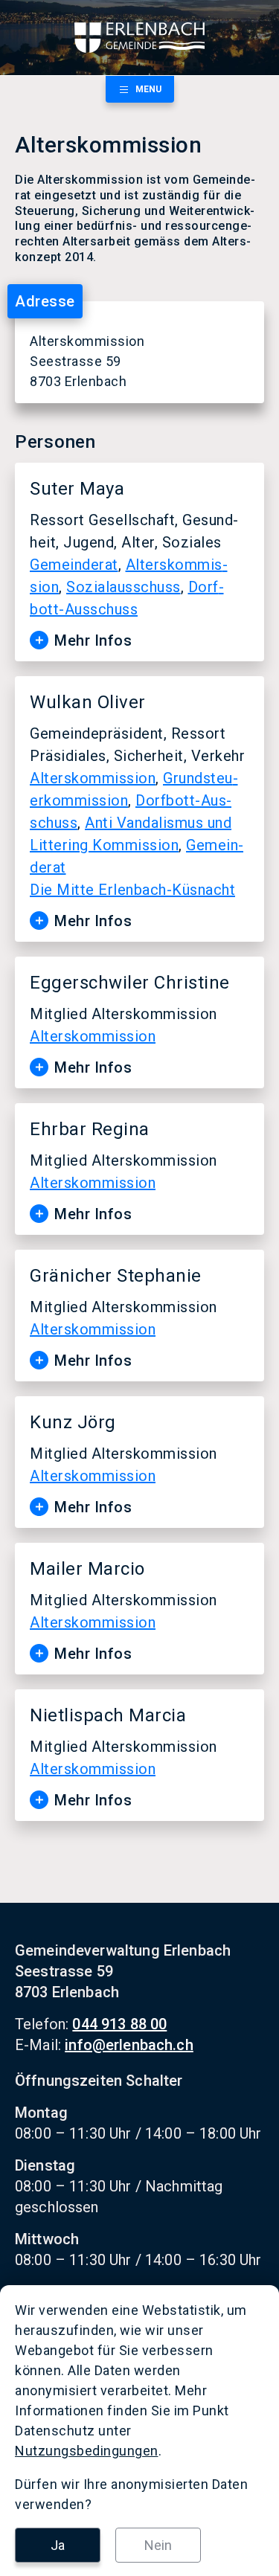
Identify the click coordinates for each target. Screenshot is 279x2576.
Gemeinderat (74, 565)
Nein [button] (158, 2545)
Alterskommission (93, 778)
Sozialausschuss (124, 587)
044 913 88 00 (119, 2024)
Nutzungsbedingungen (87, 2451)
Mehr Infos (93, 640)
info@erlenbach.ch (129, 2045)
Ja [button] (58, 2545)
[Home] (139, 38)
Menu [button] (148, 89)
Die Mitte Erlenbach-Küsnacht (132, 890)
